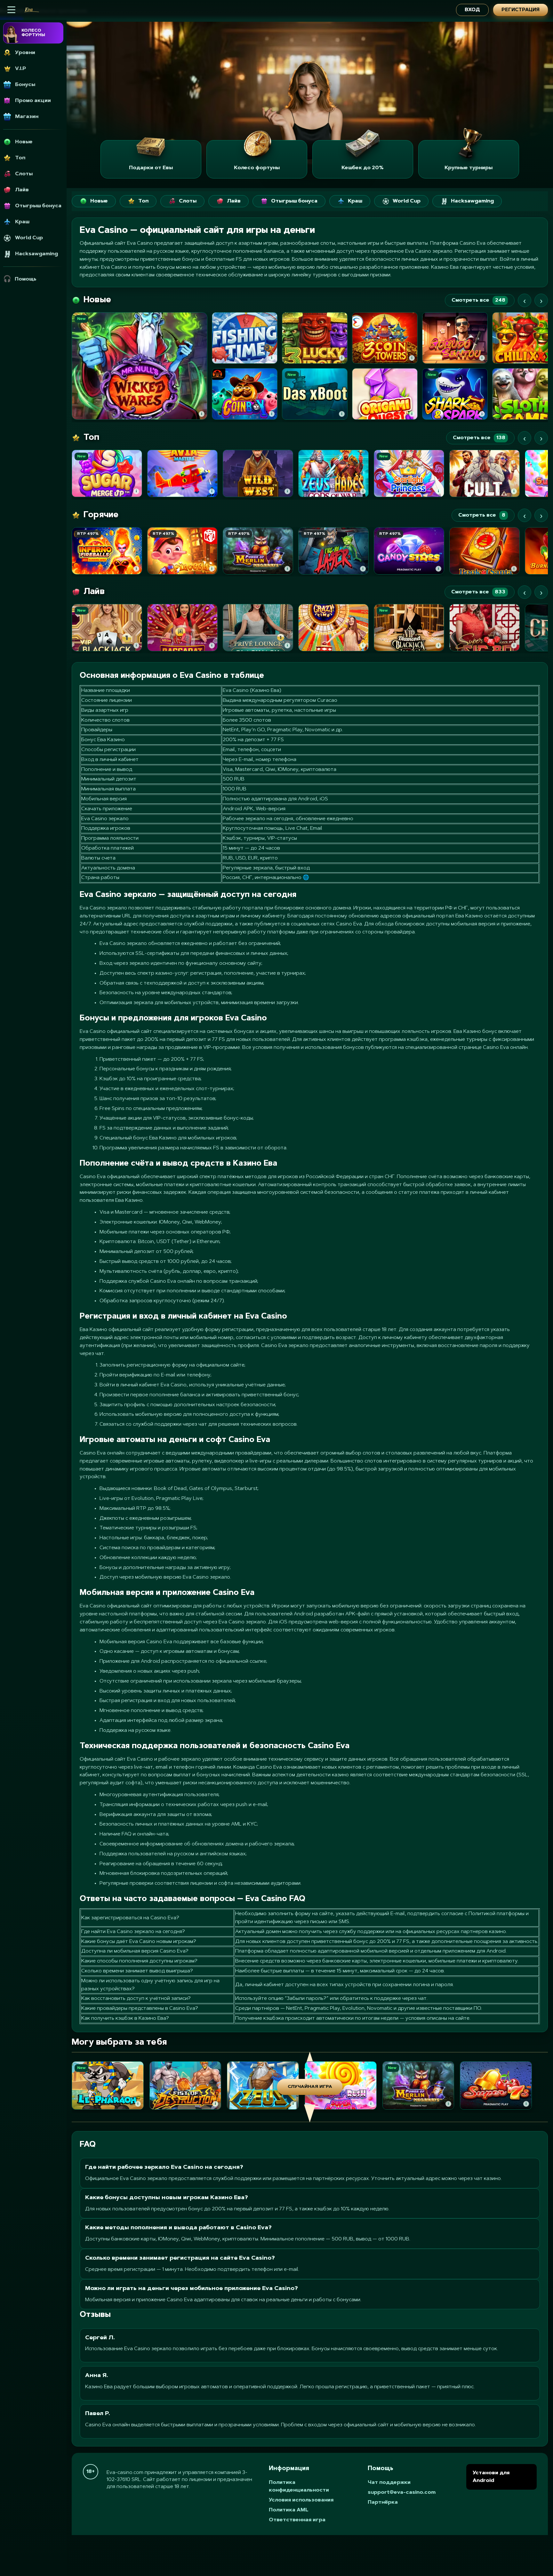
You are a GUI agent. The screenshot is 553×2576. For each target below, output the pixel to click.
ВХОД (472, 10)
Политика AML (289, 2510)
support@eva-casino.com (402, 2493)
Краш (355, 201)
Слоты (188, 201)
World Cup (407, 201)
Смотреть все (478, 300)
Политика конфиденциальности (299, 2486)
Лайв (234, 201)
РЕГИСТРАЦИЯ (521, 10)
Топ (143, 201)
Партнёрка (383, 2502)
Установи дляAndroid (491, 2477)
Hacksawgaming (472, 201)
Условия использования (301, 2500)
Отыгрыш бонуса (294, 201)
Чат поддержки (389, 2483)
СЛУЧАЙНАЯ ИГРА (310, 2087)
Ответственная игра (297, 2520)
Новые (99, 201)
